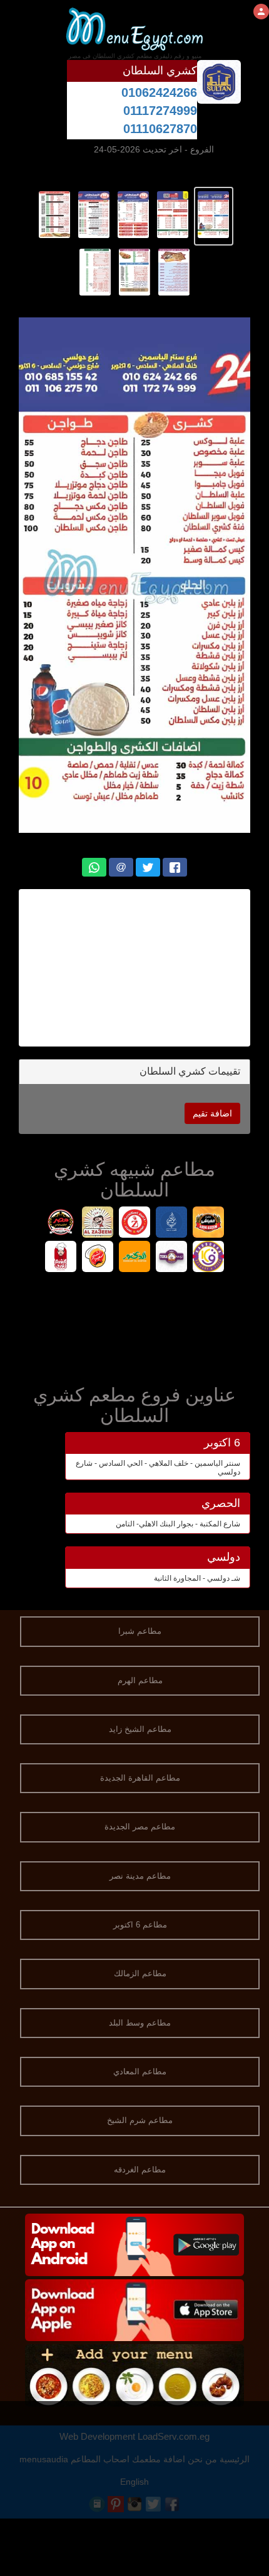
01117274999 (160, 111)
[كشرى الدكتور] (135, 1258)
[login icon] (261, 12)
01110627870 (160, 129)
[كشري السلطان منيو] (214, 214)
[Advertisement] (134, 968)
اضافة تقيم (212, 1113)
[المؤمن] (172, 1224)
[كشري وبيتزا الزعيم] (135, 1224)
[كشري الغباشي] (209, 1224)
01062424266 (159, 92)
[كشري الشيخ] (98, 1258)
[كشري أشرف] (61, 1258)
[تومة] (172, 1258)
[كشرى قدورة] (209, 1258)
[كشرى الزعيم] (98, 1224)
